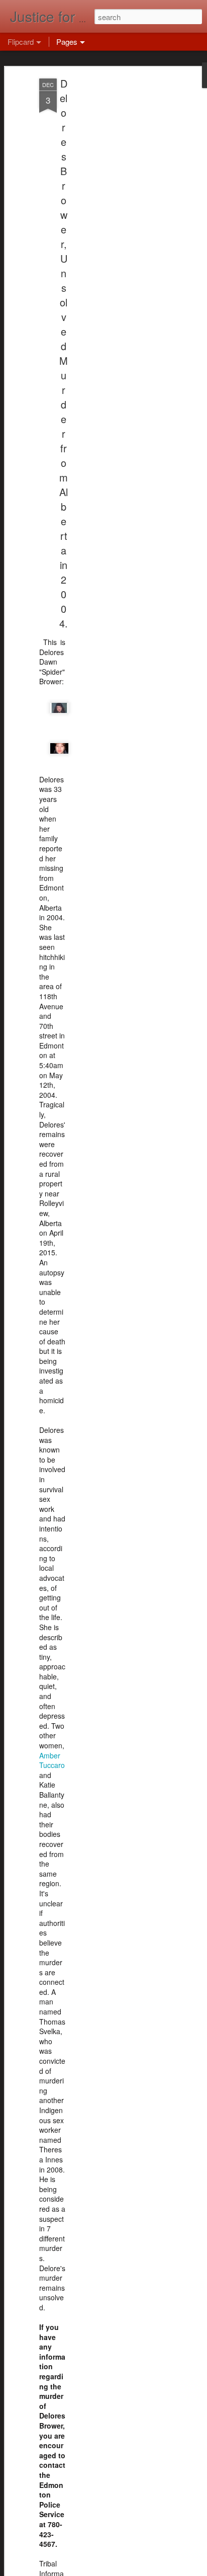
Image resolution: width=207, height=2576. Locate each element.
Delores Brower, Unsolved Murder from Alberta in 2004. (64, 353)
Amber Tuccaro (52, 1760)
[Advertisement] (121, 237)
